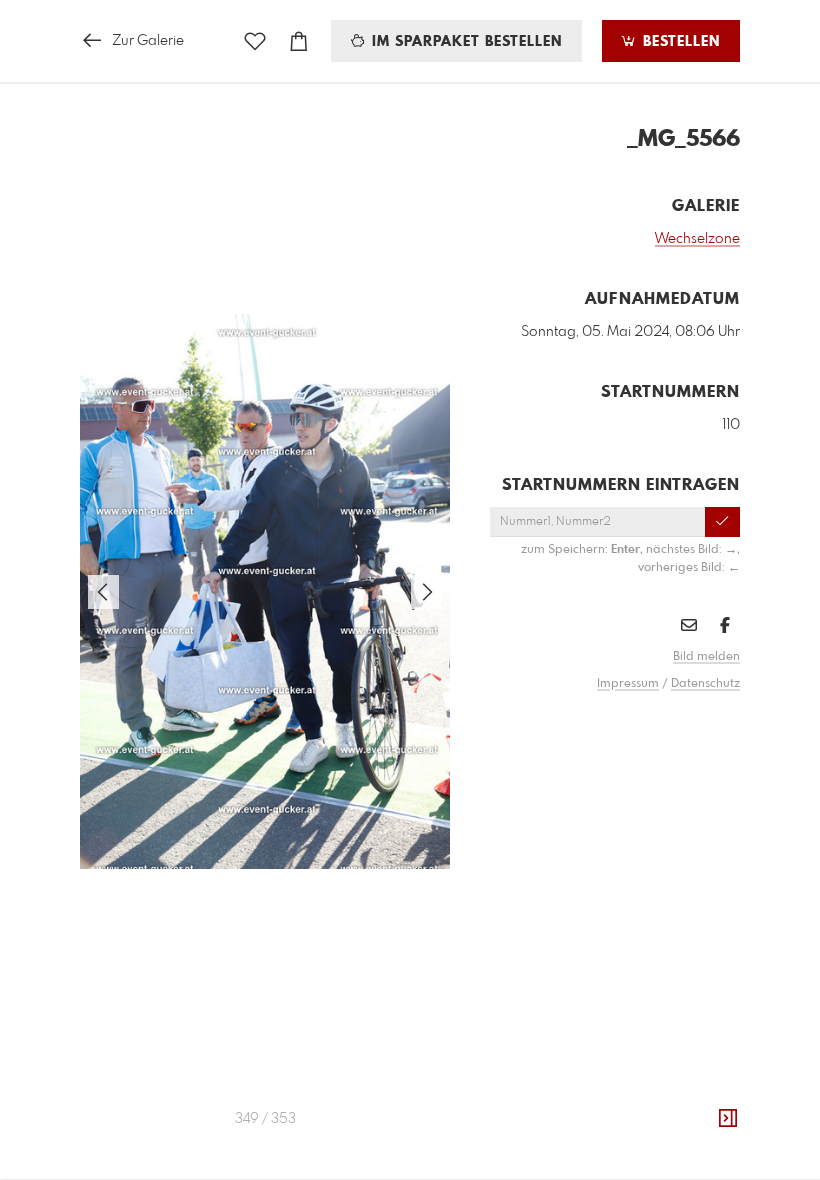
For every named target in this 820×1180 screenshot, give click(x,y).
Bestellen (679, 42)
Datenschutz (705, 684)
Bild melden (706, 657)
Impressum (628, 684)
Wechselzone (697, 239)
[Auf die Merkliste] (255, 41)
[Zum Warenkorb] (299, 41)
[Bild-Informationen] (728, 1119)
